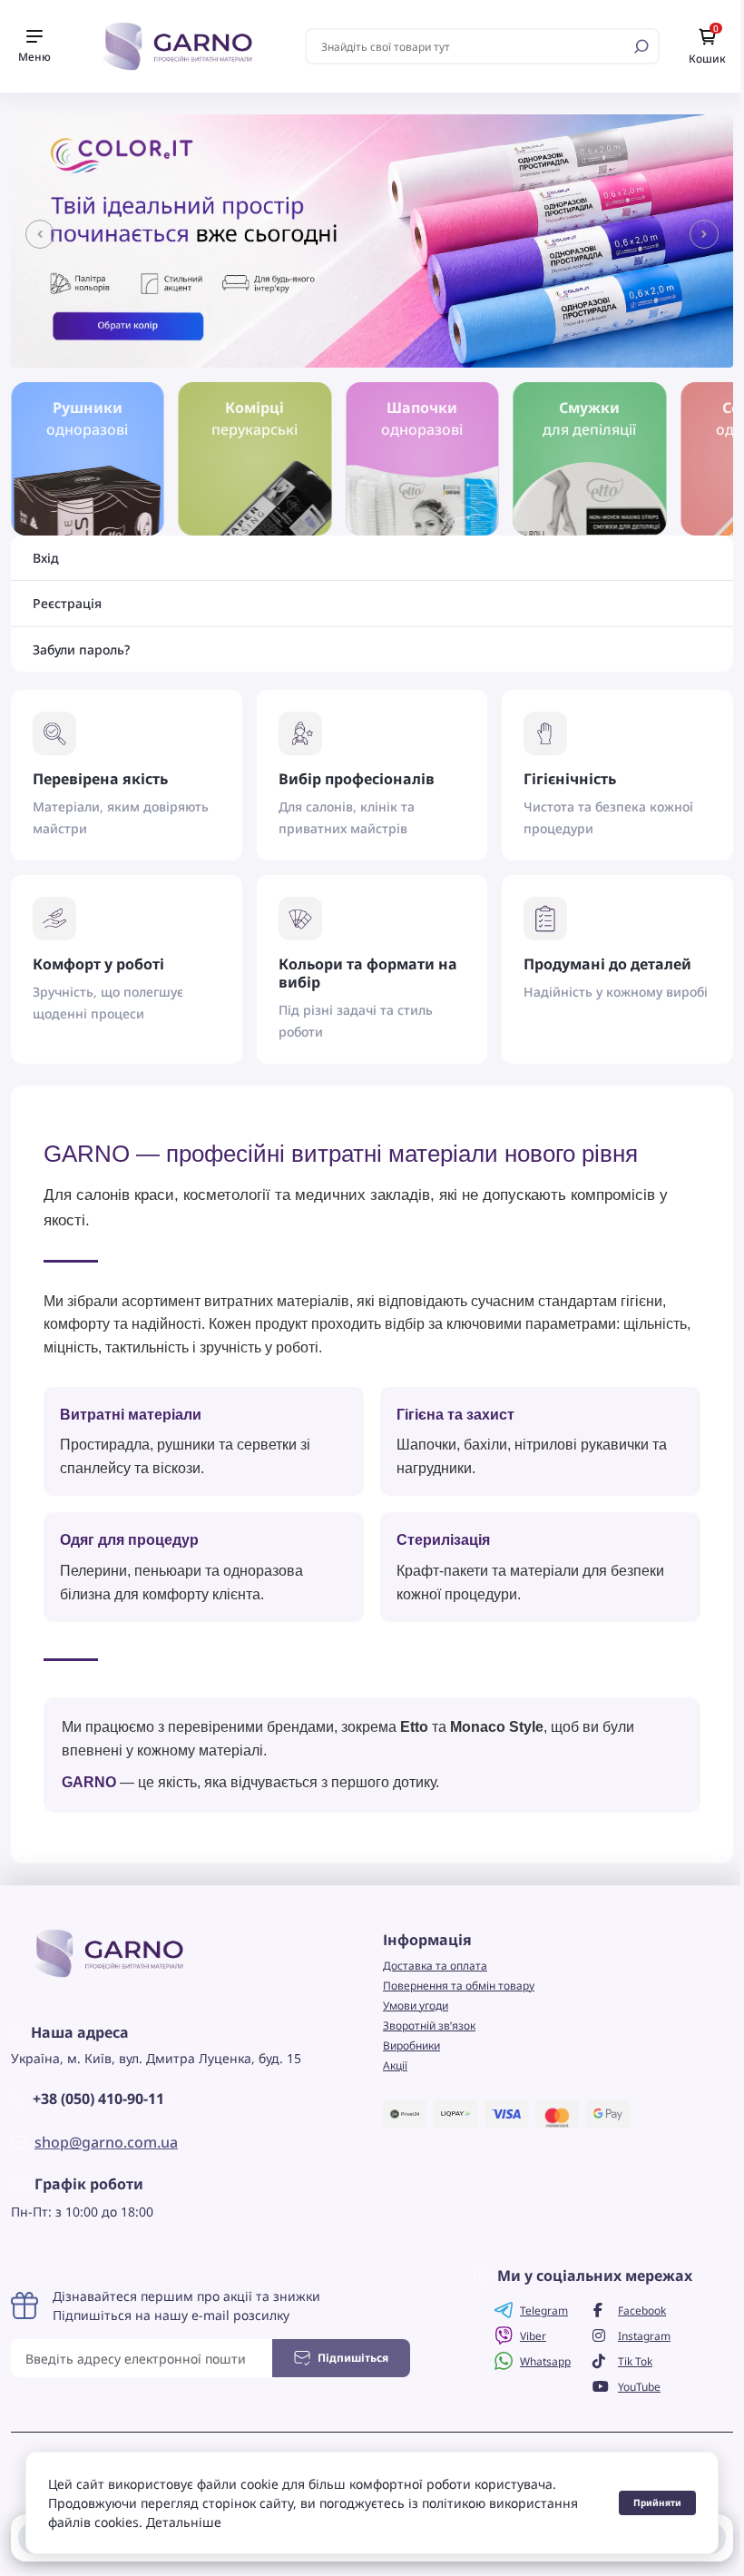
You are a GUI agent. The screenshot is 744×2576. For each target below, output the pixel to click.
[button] (40, 234)
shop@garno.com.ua (106, 2142)
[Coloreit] (372, 240)
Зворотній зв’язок (429, 2025)
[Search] (641, 46)
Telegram (544, 2311)
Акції (395, 2065)
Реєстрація (67, 604)
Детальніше (184, 2522)
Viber (533, 2336)
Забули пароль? (81, 650)
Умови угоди (416, 2006)
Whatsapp (545, 2361)
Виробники (411, 2045)
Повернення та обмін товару (459, 1986)
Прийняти (657, 2502)
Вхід (46, 558)
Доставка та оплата (435, 1966)
